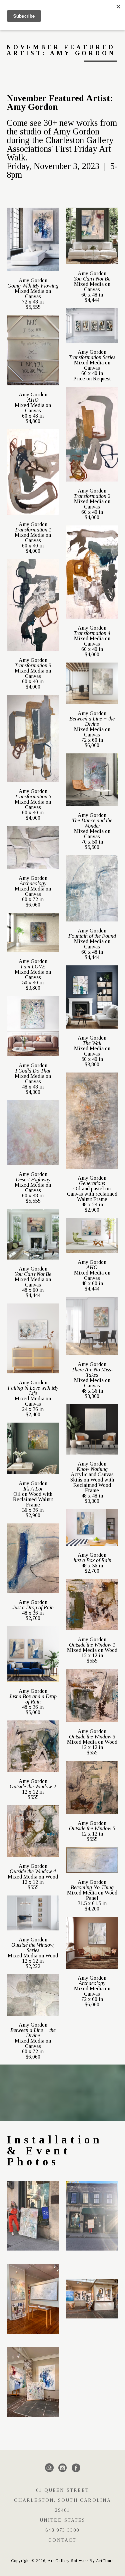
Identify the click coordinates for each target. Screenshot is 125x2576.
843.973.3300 (62, 2530)
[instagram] (63, 2468)
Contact (62, 2540)
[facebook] (76, 2468)
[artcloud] (49, 2468)
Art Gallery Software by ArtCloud (81, 2561)
